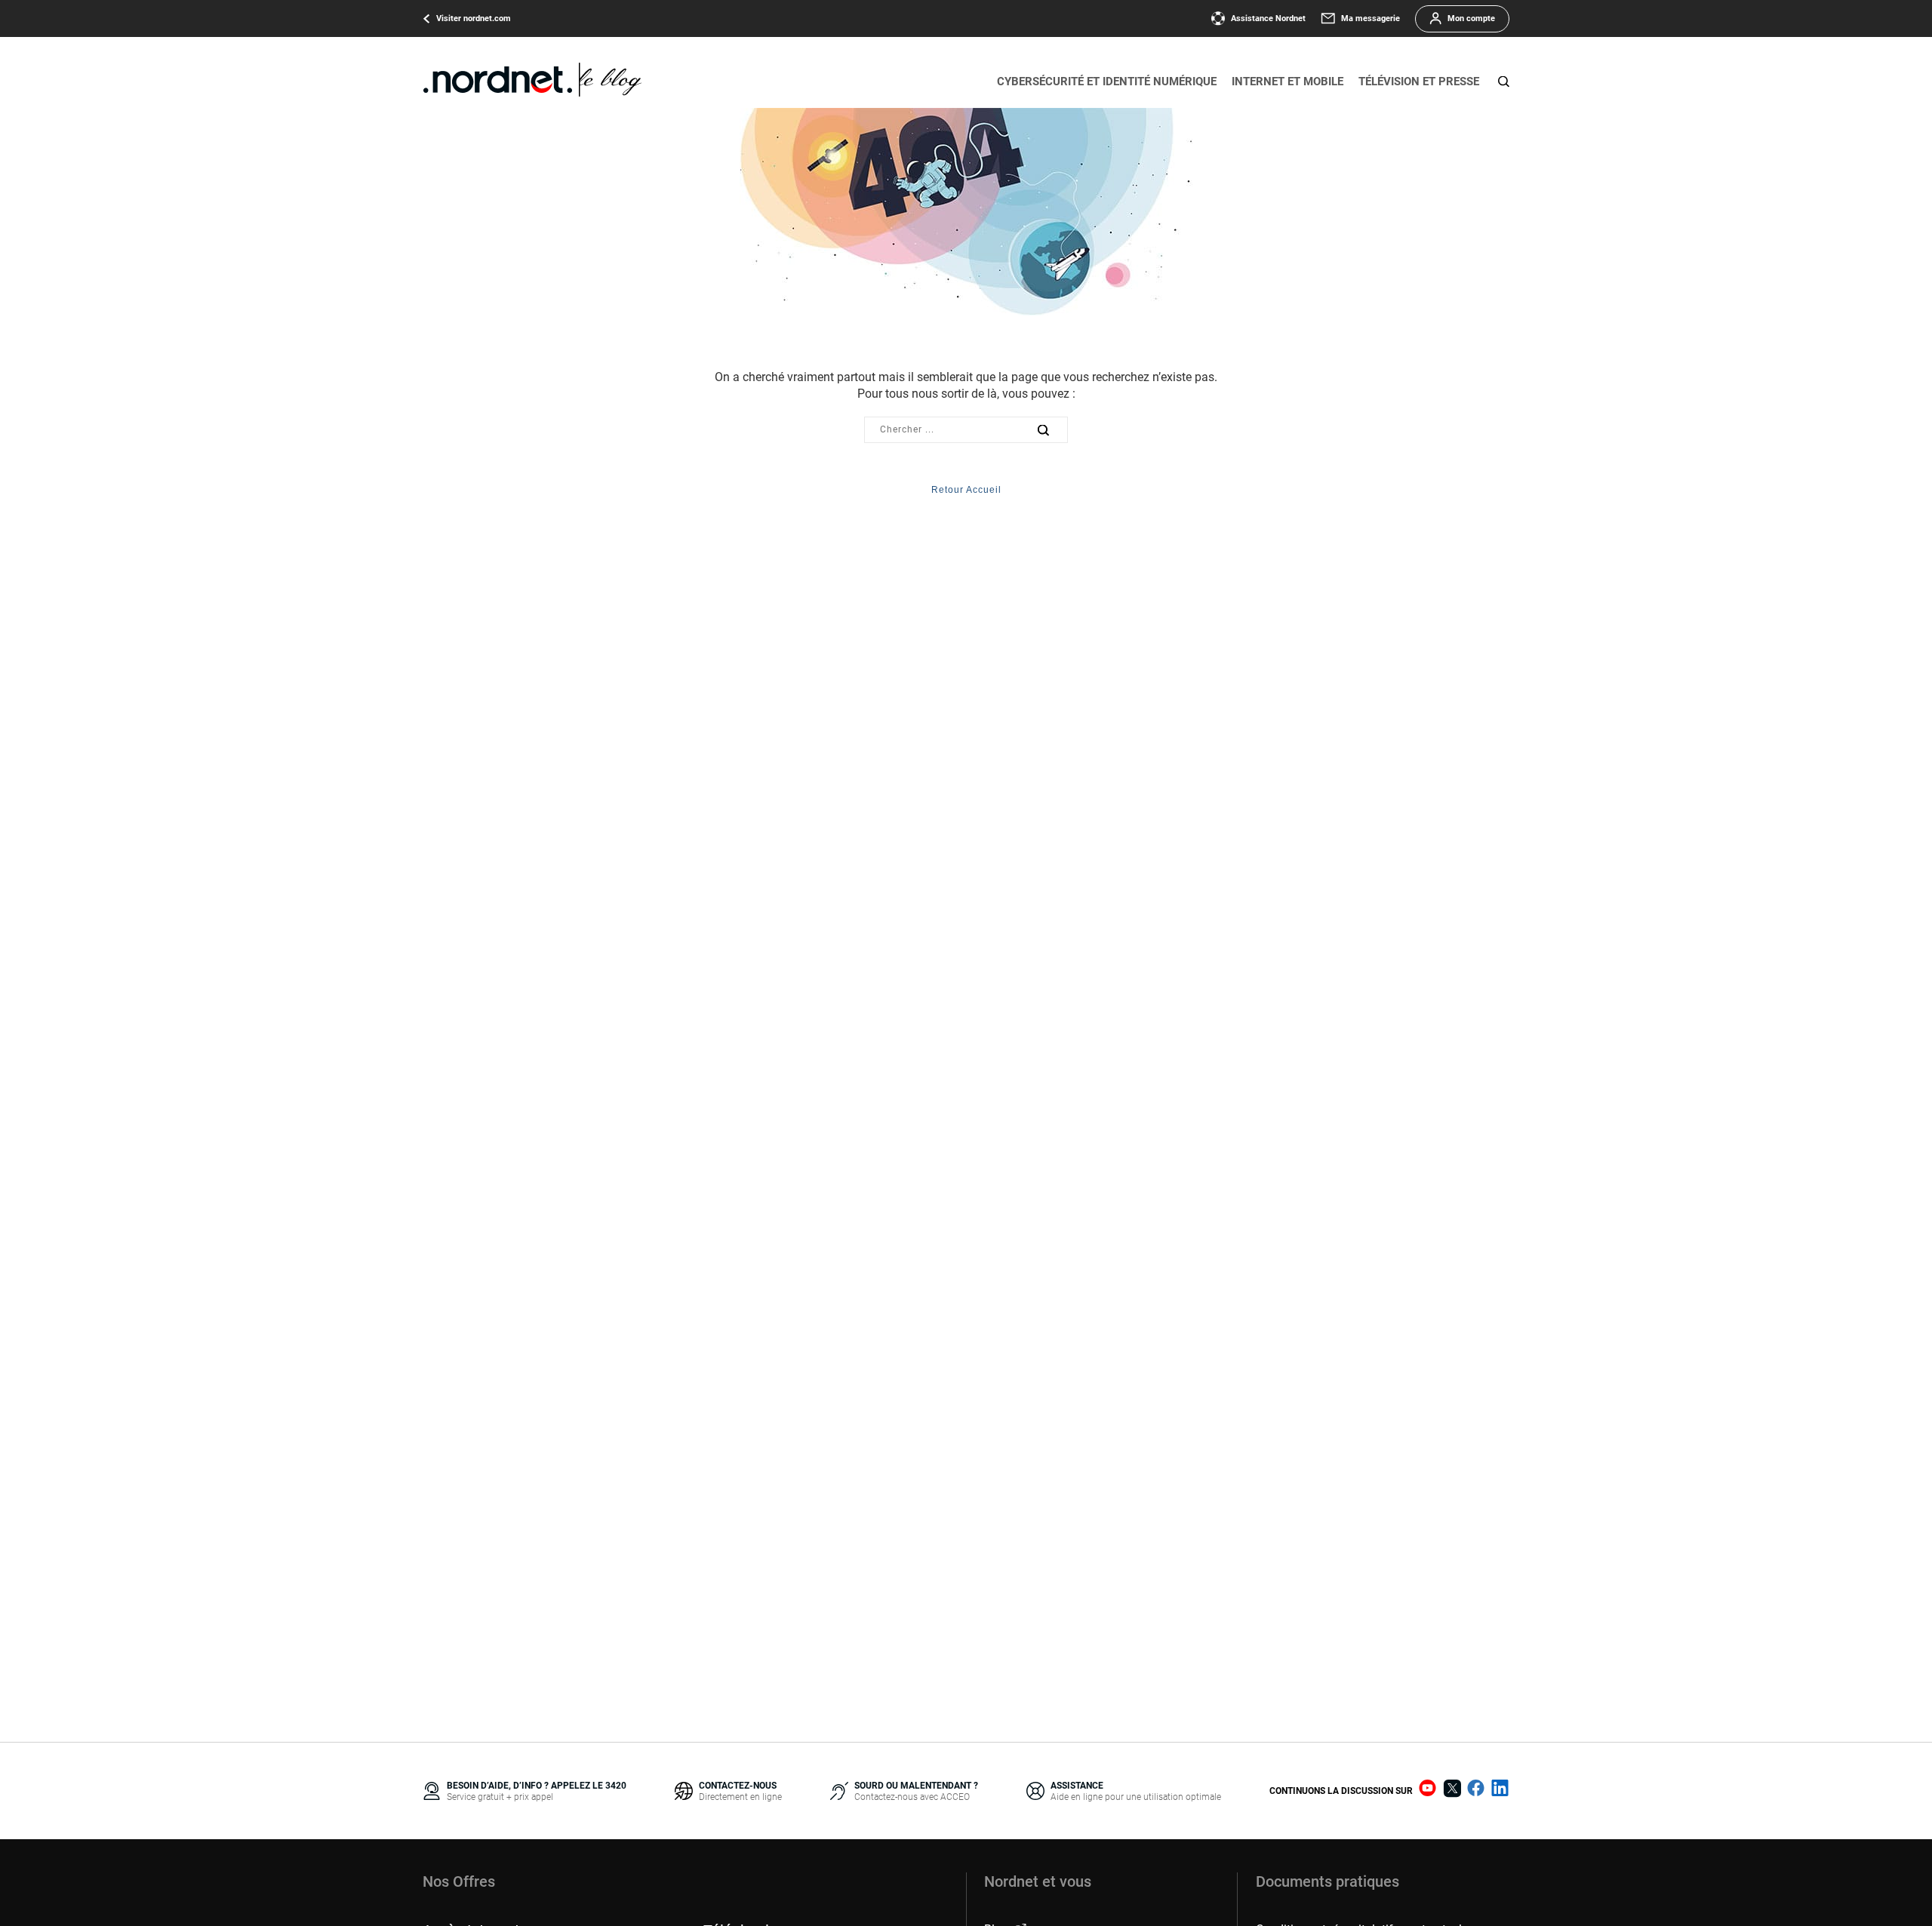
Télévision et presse (1419, 82)
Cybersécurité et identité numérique (1107, 82)
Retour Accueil (966, 490)
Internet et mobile (1287, 82)
